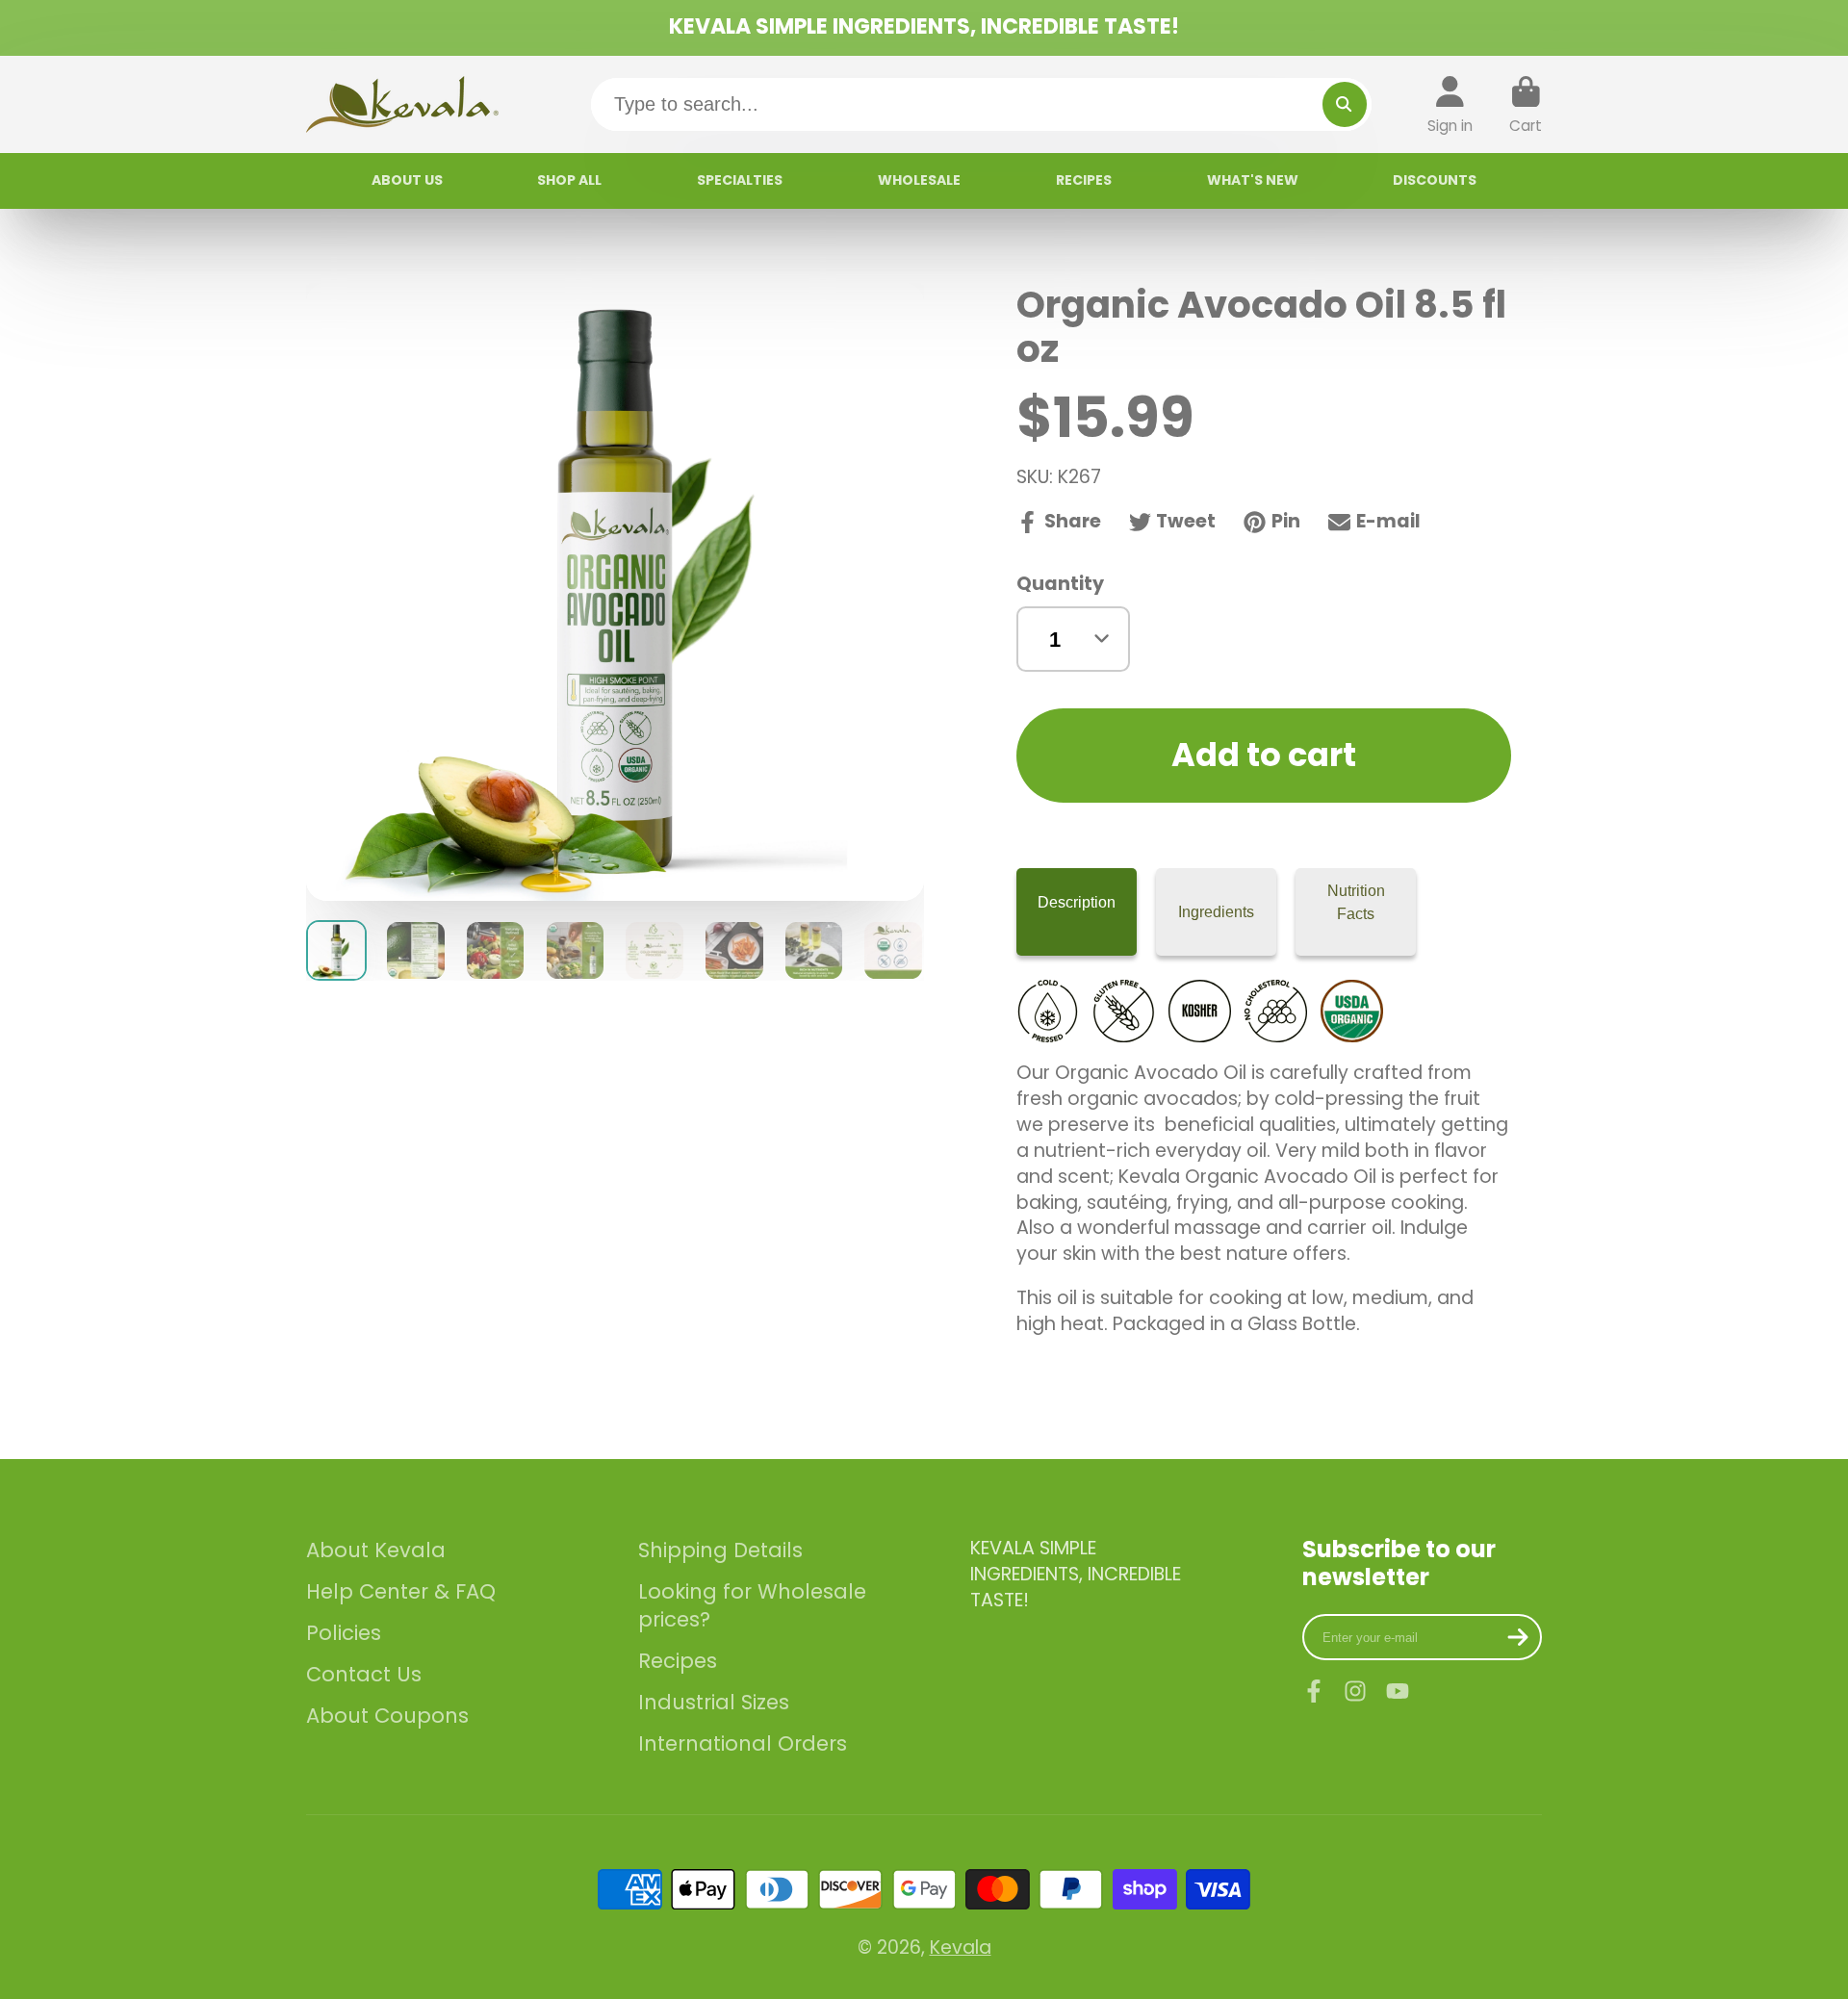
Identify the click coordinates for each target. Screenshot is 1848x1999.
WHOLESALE (919, 180)
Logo (402, 104)
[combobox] (982, 105)
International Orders (743, 1743)
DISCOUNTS (1435, 180)
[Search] (1345, 104)
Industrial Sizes (714, 1702)
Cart (1526, 105)
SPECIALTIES (740, 180)
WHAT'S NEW (1253, 180)
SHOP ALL (569, 180)
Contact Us (364, 1674)
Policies (344, 1633)
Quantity (1060, 584)
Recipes (678, 1661)
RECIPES (1084, 180)
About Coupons (387, 1716)
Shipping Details (720, 1550)
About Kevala (376, 1550)
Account (1450, 105)
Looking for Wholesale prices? (752, 1606)
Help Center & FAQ (401, 1591)
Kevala (961, 1948)
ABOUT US (407, 180)
